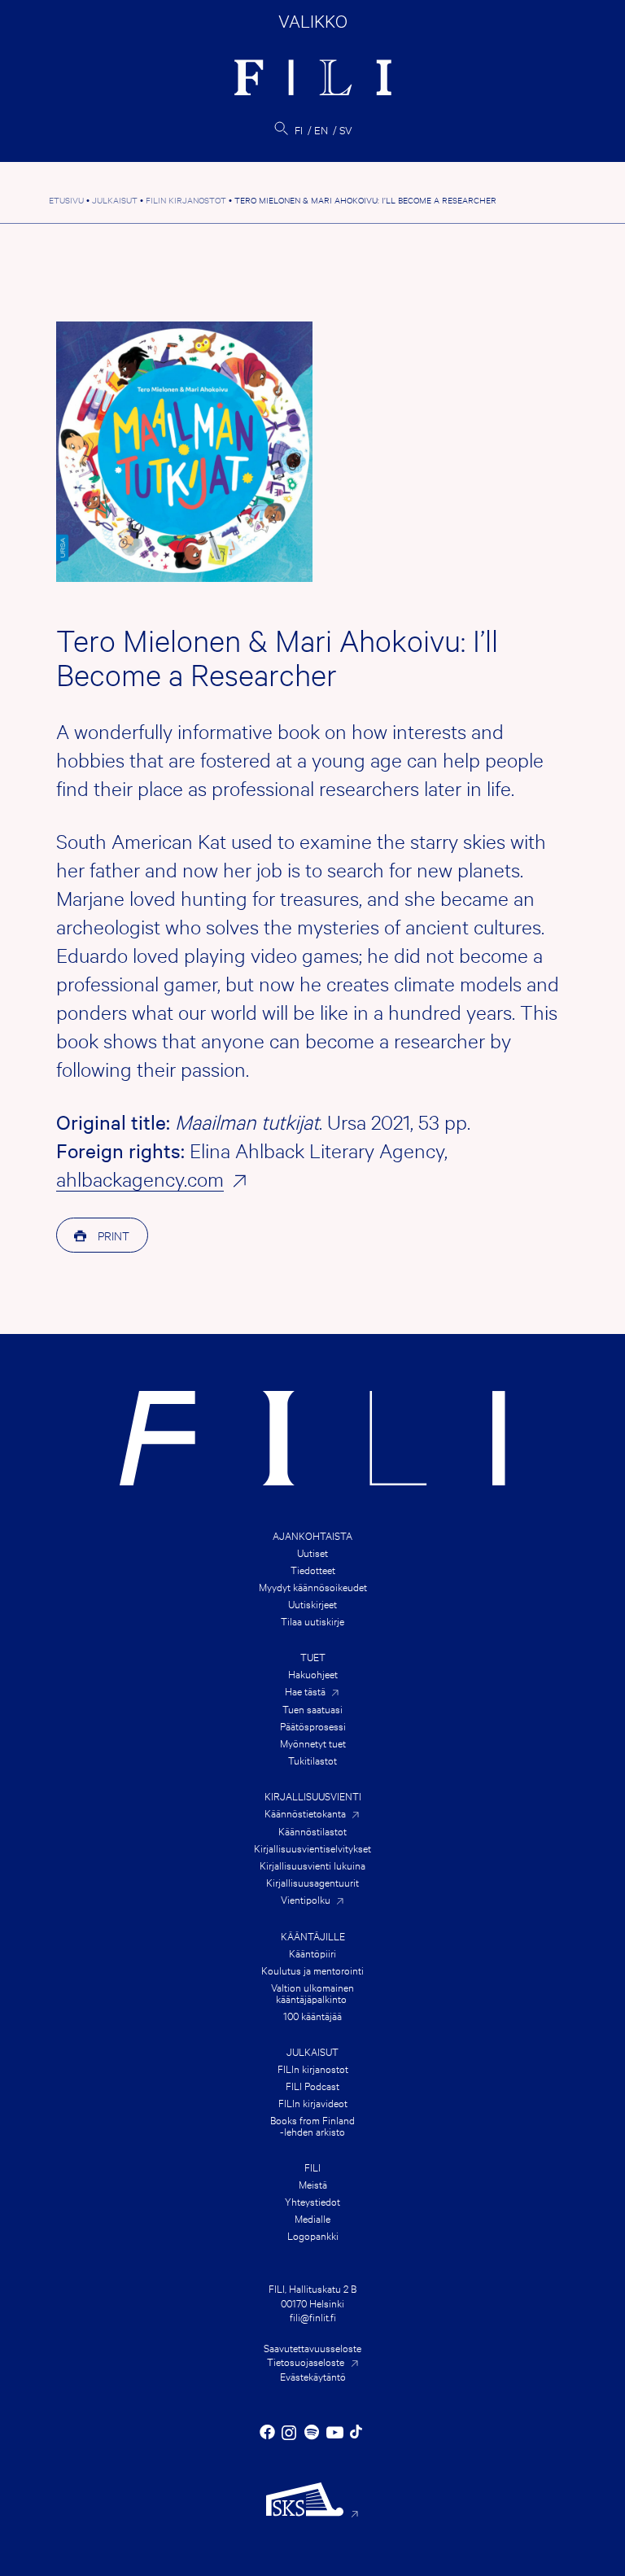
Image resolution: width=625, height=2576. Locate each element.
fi (299, 129)
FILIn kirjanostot (313, 2068)
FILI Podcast (312, 2085)
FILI (312, 2167)
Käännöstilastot (312, 1830)
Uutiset (312, 1552)
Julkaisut (312, 2051)
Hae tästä (305, 1691)
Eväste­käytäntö (313, 2376)
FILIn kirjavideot (313, 2102)
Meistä (313, 2184)
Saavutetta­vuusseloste (312, 2347)
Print (112, 1235)
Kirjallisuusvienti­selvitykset (312, 1848)
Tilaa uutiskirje (312, 1620)
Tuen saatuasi (312, 1708)
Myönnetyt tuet (313, 1743)
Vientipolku (306, 1899)
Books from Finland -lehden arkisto (312, 2125)
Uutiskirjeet (312, 1603)
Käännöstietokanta (305, 1813)
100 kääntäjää (312, 2015)
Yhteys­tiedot (312, 2201)
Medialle (312, 2218)
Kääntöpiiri (312, 1953)
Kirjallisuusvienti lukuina (312, 1865)
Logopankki (313, 2235)
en (321, 129)
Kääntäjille (313, 1935)
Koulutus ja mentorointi (312, 1970)
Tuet (313, 1656)
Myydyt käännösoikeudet (313, 1586)
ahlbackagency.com (140, 1179)
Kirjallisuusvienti (313, 1795)
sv (346, 129)
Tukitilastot (312, 1760)
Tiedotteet (313, 1569)
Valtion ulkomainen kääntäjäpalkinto (312, 1992)
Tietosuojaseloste (306, 2361)
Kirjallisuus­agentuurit (312, 1882)
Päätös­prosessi (313, 1725)
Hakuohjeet (313, 1673)
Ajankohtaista (312, 1535)
